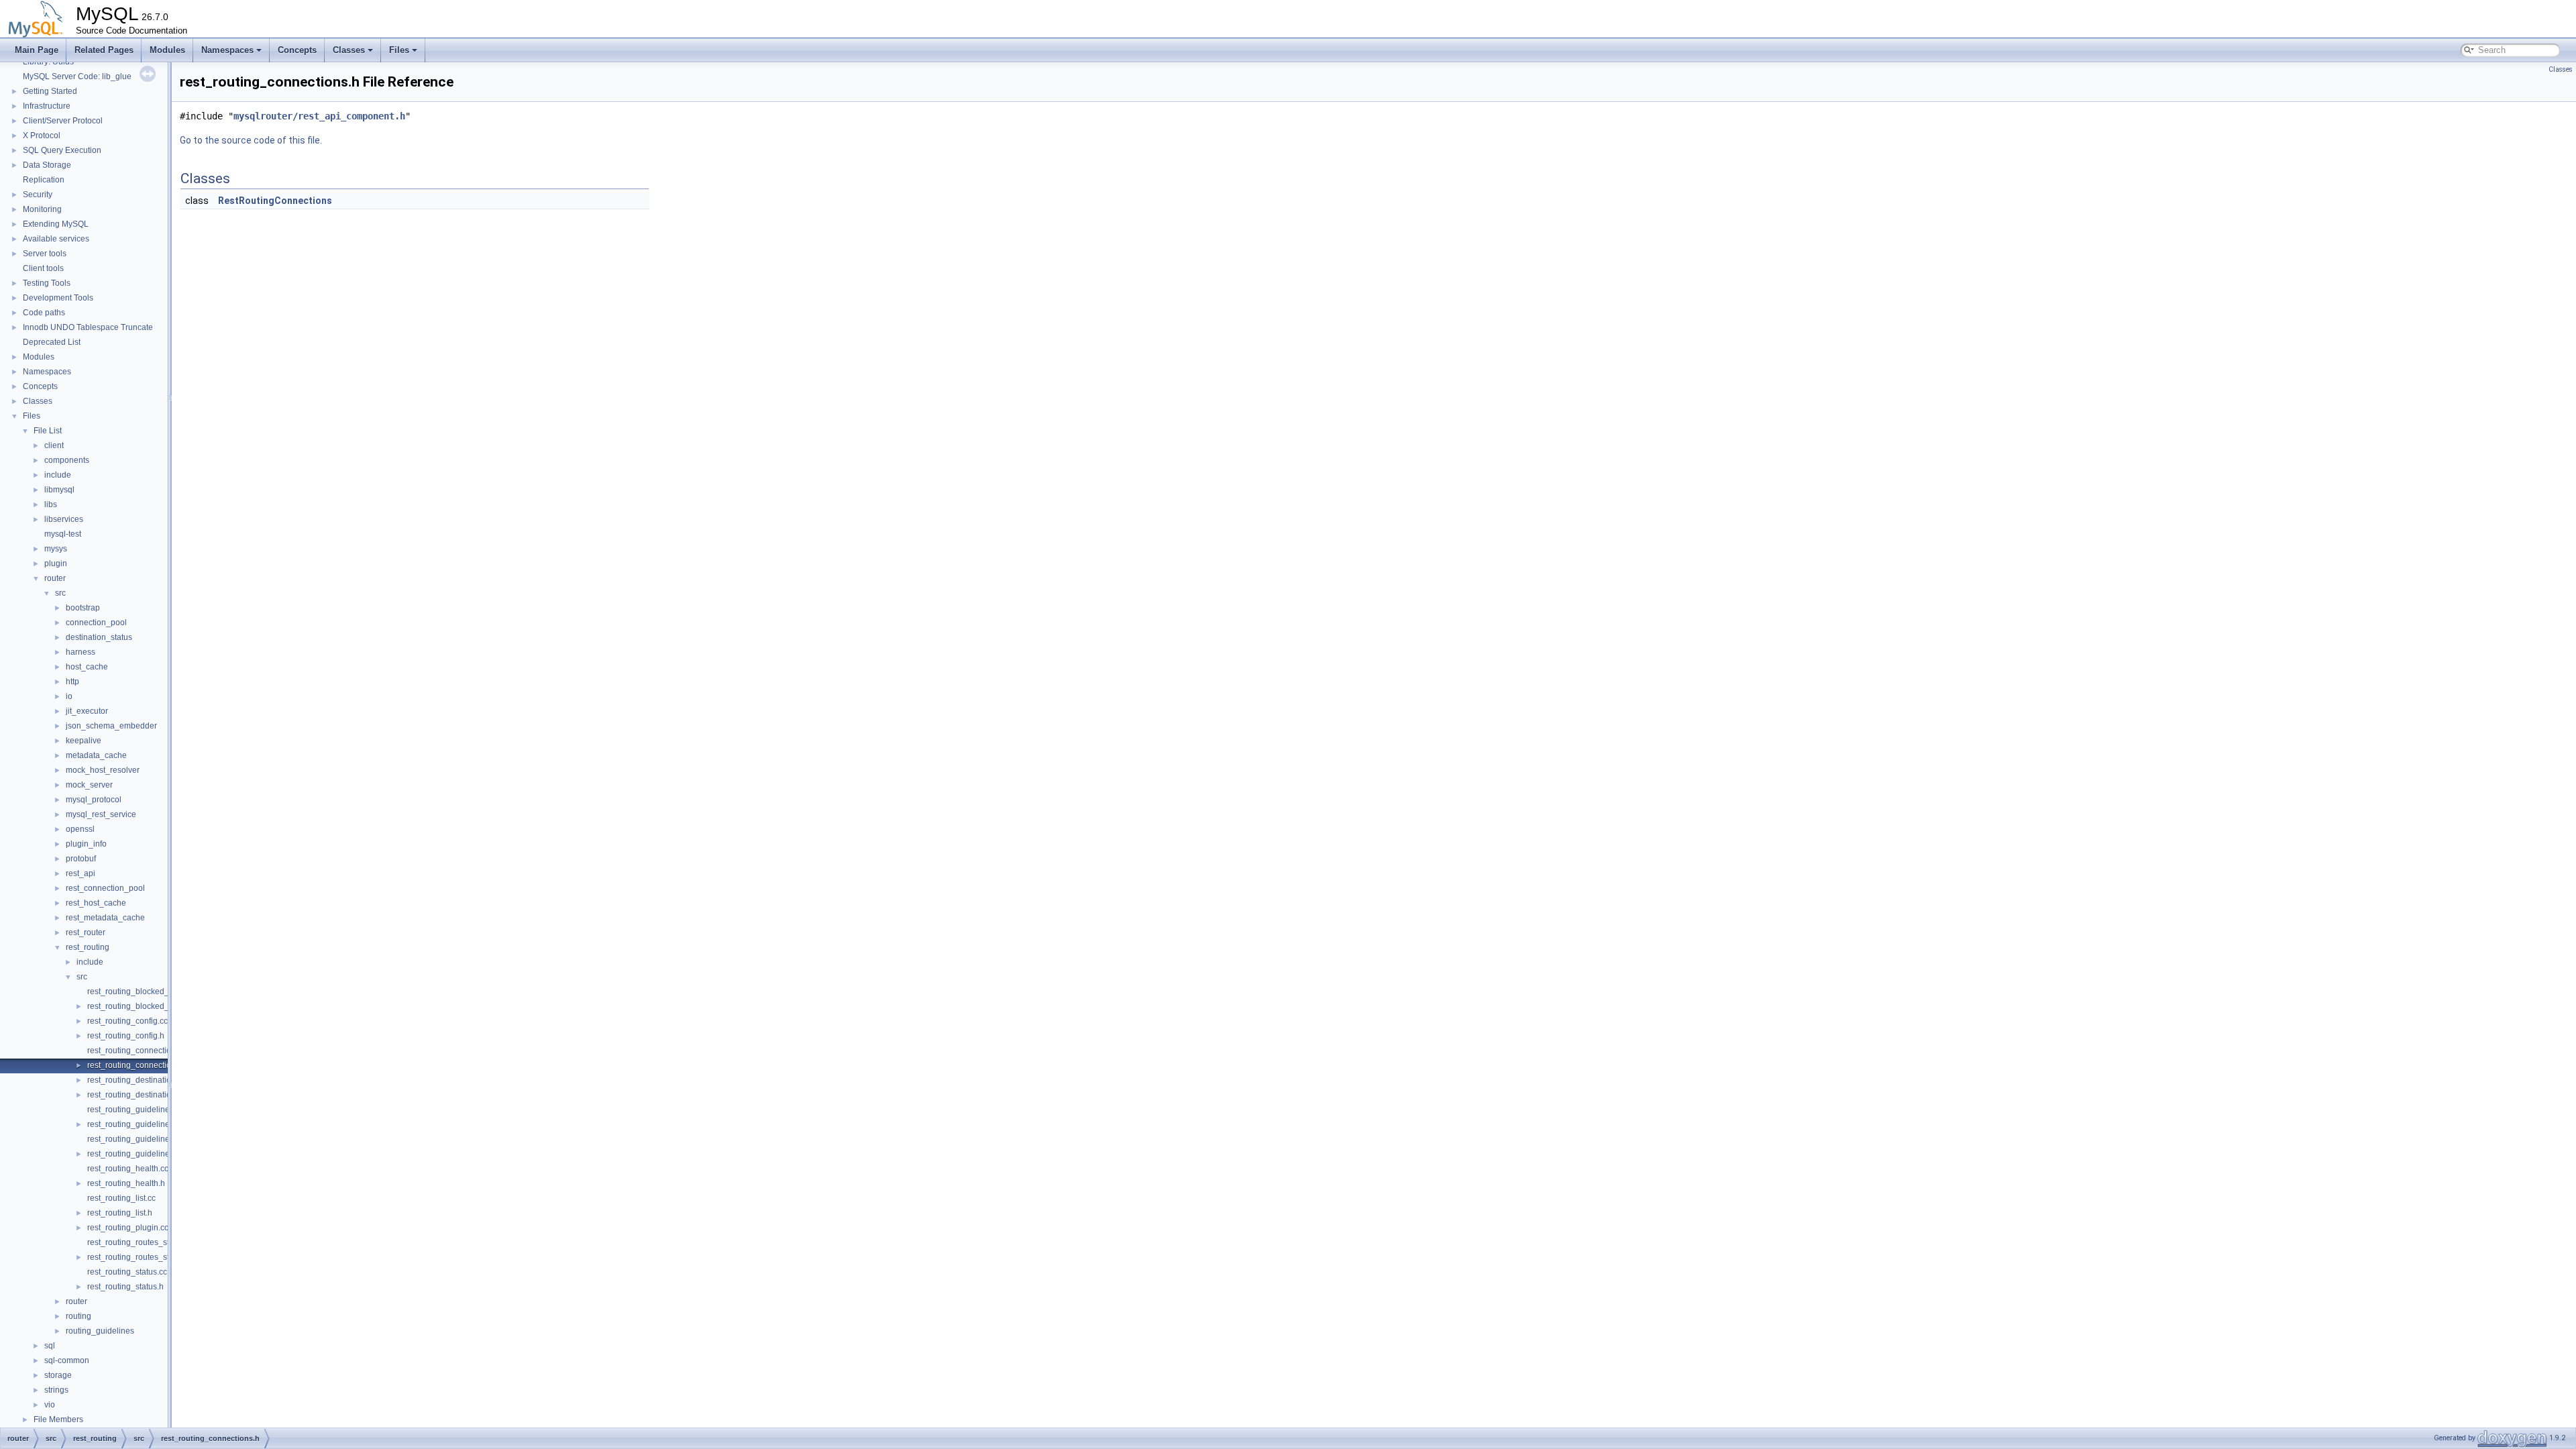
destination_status (99, 637)
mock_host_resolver (103, 770)
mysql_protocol (94, 800)
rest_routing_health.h (126, 1183)
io (69, 696)
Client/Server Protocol (63, 121)
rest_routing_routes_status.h (139, 1257)
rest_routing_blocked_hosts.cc (143, 991)
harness (80, 652)
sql (50, 1346)
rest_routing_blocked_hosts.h (141, 1006)
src (60, 593)
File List (48, 431)
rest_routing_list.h (120, 1213)
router (55, 578)
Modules (167, 50)
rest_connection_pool (105, 888)
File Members (58, 1419)
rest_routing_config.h (126, 1036)
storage (58, 1375)
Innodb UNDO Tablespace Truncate (88, 327)
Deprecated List (52, 342)
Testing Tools (47, 283)
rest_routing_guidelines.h (134, 1124)
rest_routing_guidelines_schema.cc (152, 1139)
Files (399, 50)
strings (56, 1390)
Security (38, 195)
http (72, 682)
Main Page (37, 50)
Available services (56, 239)
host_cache (87, 667)
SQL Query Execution (62, 150)
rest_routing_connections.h (137, 1065)
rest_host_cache (96, 903)
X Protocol (42, 136)
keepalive (84, 741)
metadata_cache (96, 755)
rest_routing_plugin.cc (128, 1228)
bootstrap (83, 608)
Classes (349, 50)
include (58, 475)
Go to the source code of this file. (251, 140)
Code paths (44, 313)
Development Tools (58, 298)
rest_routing (88, 947)
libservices (64, 519)
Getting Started (50, 91)
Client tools (43, 268)
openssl (80, 829)
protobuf (81, 859)
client (54, 445)
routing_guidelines (100, 1331)
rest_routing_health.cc (128, 1169)
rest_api (80, 873)
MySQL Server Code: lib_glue (77, 76)
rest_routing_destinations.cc (139, 1080)
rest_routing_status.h (125, 1287)
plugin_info (86, 844)
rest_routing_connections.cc (139, 1051)
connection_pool (96, 623)
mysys (56, 549)
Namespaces (227, 50)
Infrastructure (47, 106)
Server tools (45, 254)
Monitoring (42, 209)
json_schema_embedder (111, 726)
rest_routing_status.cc (127, 1272)
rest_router (86, 932)
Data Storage (47, 165)
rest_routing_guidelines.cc (136, 1110)
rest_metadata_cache (105, 918)
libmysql (59, 490)
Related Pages (104, 50)
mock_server (89, 785)
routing (78, 1316)
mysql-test (63, 534)
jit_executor (87, 711)
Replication (44, 180)
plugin (56, 563)
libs (51, 504)
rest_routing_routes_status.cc (141, 1242)
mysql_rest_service (101, 814)
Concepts (297, 50)
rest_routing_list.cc (121, 1198)
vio (50, 1405)
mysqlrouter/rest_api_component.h (319, 116)
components (67, 460)
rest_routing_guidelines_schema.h (151, 1154)
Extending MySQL (56, 224)
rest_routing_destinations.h (137, 1095)
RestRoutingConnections (275, 201)
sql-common (67, 1360)
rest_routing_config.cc (127, 1021)
